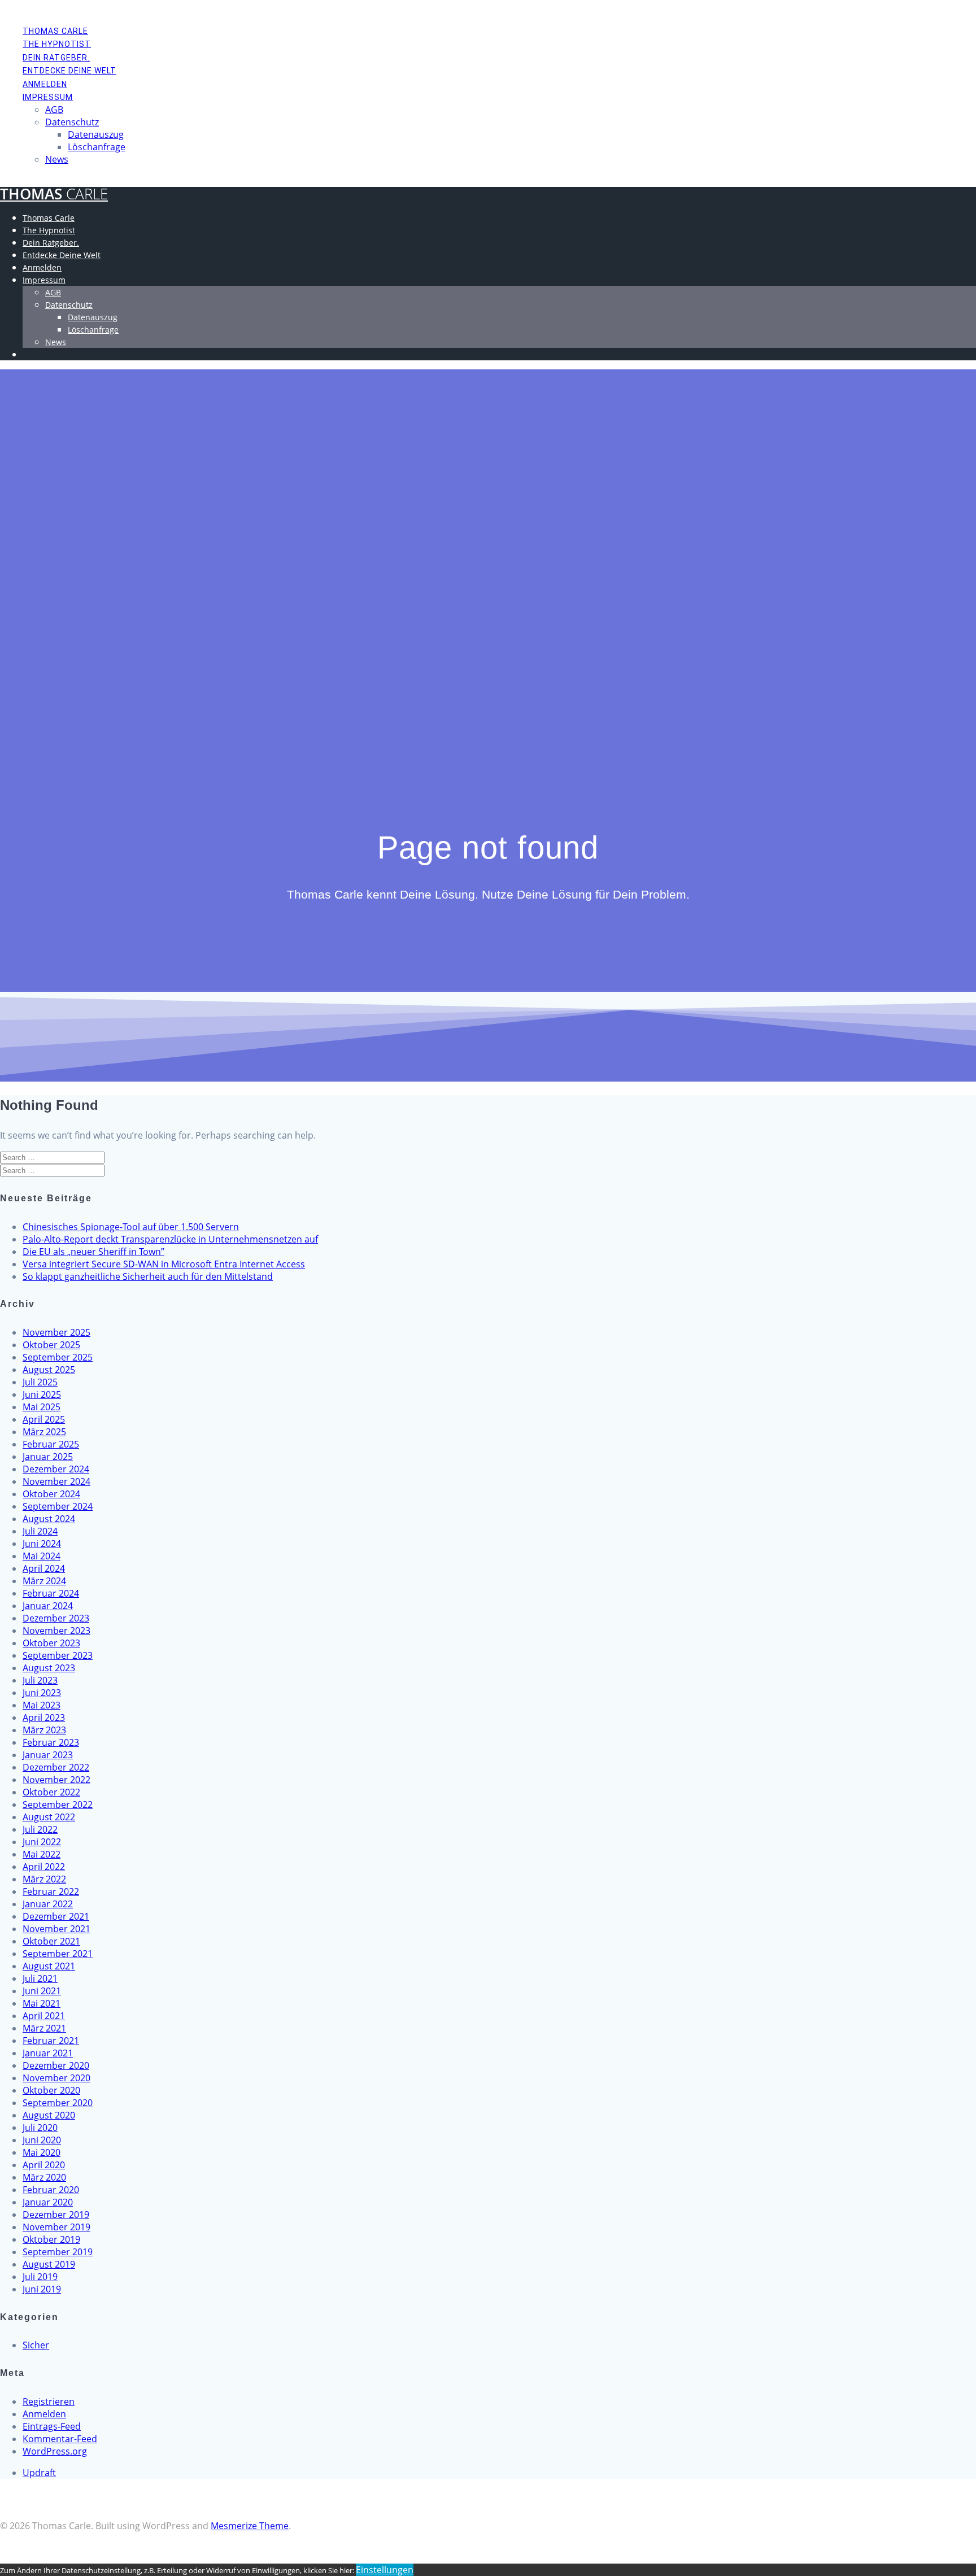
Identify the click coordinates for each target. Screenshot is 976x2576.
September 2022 (58, 1804)
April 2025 (44, 1419)
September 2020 (58, 2103)
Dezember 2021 (56, 1916)
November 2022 (56, 1780)
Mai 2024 (42, 1556)
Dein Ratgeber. (56, 58)
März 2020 (44, 2177)
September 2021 (58, 1954)
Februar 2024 (51, 1593)
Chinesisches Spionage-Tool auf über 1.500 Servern (131, 1227)
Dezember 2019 (56, 2215)
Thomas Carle (55, 31)
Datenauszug (96, 134)
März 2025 (44, 1432)
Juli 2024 (40, 1531)
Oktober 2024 (51, 1494)
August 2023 (49, 1668)
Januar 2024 (48, 1606)
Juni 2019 (42, 2289)
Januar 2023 (48, 1755)
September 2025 (58, 1357)
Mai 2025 (42, 1407)
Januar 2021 (48, 2053)
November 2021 (56, 1929)
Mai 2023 (42, 1705)
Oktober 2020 (51, 2090)
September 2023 (58, 1655)
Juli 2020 (40, 2128)
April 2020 (44, 2165)
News (57, 159)
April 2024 (44, 1568)
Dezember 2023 (56, 1618)
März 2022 (44, 1879)
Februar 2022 (51, 1891)
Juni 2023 (42, 1693)
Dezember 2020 (56, 2065)
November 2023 (56, 1631)
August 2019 (49, 2264)
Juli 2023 (40, 1680)
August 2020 (49, 2115)
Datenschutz (72, 122)
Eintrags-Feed (52, 2426)
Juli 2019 (40, 2277)
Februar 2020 (51, 2190)
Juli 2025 (40, 1382)
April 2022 (44, 1867)
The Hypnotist (57, 44)
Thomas (54, 194)
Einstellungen (385, 2570)
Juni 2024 (42, 1544)
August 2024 (49, 1519)
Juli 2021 (40, 1978)
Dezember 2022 (56, 1767)
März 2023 (44, 1730)
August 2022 (49, 1817)
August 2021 (49, 1966)
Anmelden (45, 84)
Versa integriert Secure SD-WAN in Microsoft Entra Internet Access (164, 1264)
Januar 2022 (48, 1904)
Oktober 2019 (51, 2239)
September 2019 (58, 2252)
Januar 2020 (48, 2202)
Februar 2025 (51, 1444)
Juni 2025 (42, 1394)
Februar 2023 (51, 1742)
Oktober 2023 (51, 1643)
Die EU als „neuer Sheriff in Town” (93, 1252)
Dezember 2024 (56, 1469)
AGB (54, 110)
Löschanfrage (97, 147)
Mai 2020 (42, 2152)
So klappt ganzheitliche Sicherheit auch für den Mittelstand (148, 1276)
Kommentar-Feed (60, 2439)
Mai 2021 (42, 2003)
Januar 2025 (48, 1457)
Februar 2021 (51, 2041)
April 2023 (44, 1718)
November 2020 (56, 2078)
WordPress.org (55, 2451)
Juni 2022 (42, 1842)
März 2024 (44, 1581)
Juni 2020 (42, 2140)
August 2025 (49, 1370)
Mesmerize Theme (250, 2526)
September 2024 (58, 1506)
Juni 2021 (42, 1991)
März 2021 (44, 2028)
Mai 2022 (42, 1854)
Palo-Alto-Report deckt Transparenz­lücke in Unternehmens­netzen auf (170, 1239)
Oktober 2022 (51, 1792)
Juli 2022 (40, 1829)
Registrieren (49, 2401)
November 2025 (56, 1332)
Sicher (36, 2345)
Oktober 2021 (51, 1941)
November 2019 (56, 2227)
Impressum (48, 97)
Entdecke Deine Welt (69, 71)
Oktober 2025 (51, 1345)
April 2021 (44, 2016)
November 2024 (56, 1481)
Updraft (39, 2473)
